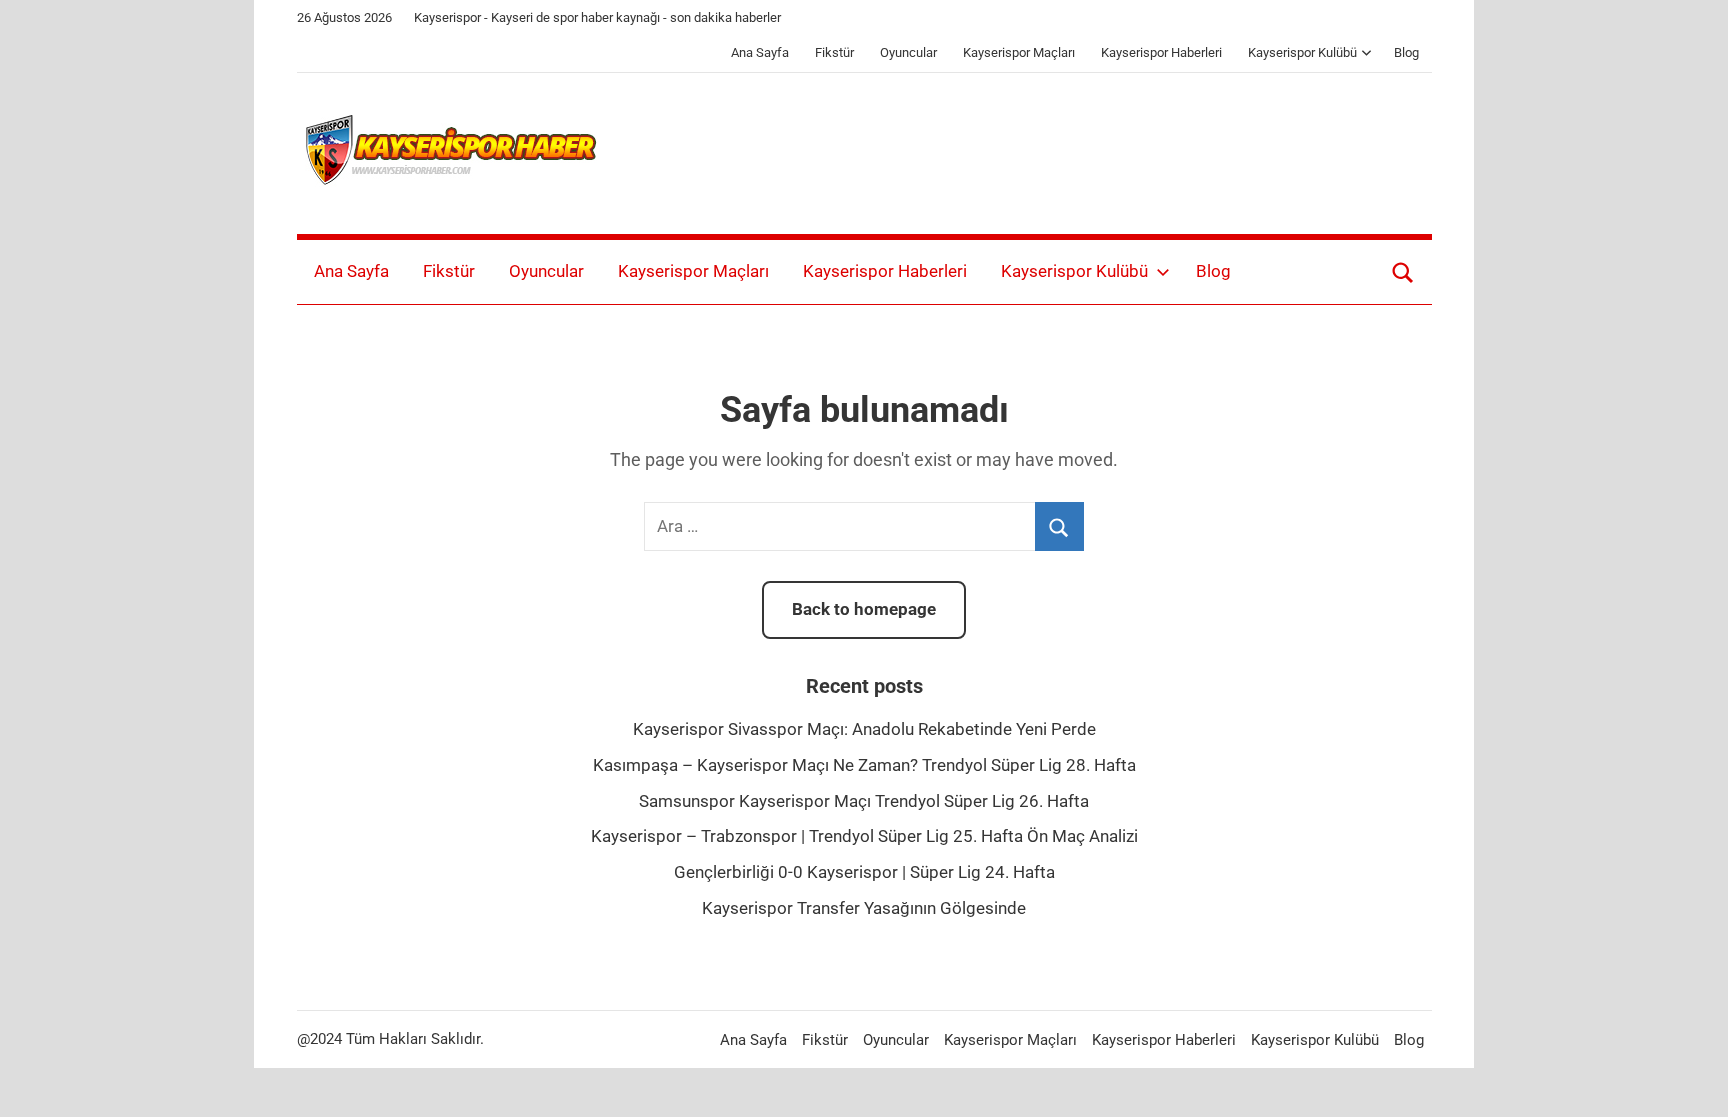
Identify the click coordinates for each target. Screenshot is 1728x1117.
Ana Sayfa (760, 52)
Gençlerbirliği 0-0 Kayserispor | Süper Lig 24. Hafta (864, 872)
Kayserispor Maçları (1019, 52)
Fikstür (834, 52)
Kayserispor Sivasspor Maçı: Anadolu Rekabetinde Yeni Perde (864, 729)
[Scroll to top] (1690, 1079)
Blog (1406, 52)
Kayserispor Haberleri (1161, 52)
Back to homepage (864, 609)
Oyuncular (908, 52)
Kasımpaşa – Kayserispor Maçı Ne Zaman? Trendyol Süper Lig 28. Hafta (864, 765)
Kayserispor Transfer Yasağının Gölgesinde (864, 908)
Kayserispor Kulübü (1302, 52)
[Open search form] (1403, 272)
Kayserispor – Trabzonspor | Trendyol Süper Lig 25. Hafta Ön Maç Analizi (864, 836)
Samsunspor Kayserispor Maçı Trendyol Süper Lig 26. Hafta (864, 801)
